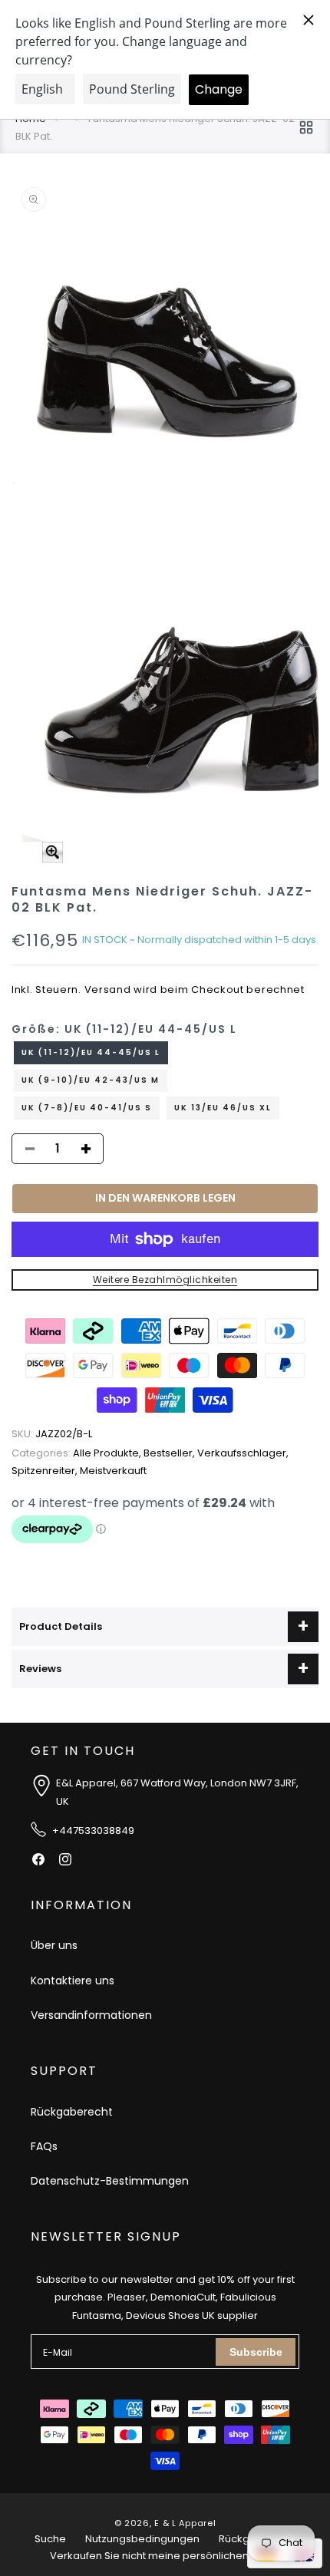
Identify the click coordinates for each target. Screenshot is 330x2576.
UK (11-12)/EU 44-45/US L (91, 1052)
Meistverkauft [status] (113, 1471)
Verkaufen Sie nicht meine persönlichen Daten (165, 2556)
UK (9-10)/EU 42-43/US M (91, 1080)
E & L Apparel (185, 2523)
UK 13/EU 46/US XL (223, 1108)
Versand (108, 990)
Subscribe (256, 2352)
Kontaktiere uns (73, 1981)
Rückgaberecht (72, 2112)
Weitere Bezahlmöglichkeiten (165, 1280)
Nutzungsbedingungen (142, 2539)
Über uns (54, 1945)
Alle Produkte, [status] (78, 1453)
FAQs (44, 2146)
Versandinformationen (91, 2015)
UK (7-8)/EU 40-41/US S (87, 1108)
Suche (50, 2539)
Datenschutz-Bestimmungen (110, 2181)
